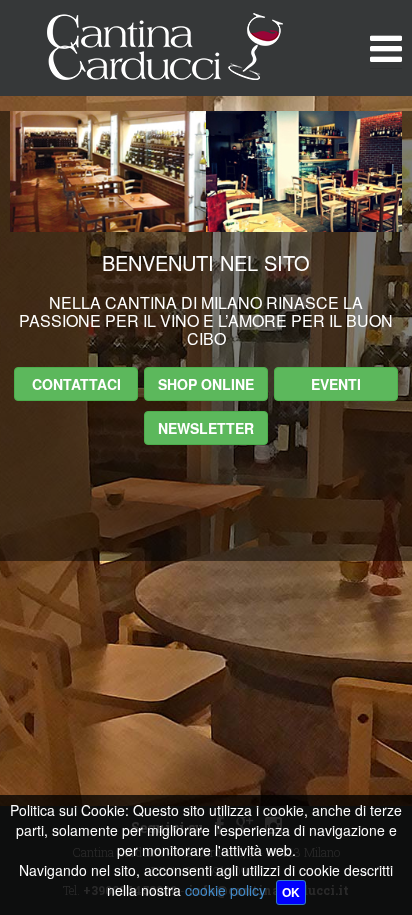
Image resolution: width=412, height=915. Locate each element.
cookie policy (225, 890)
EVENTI (336, 384)
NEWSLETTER (206, 428)
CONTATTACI (76, 384)
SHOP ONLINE (206, 384)
